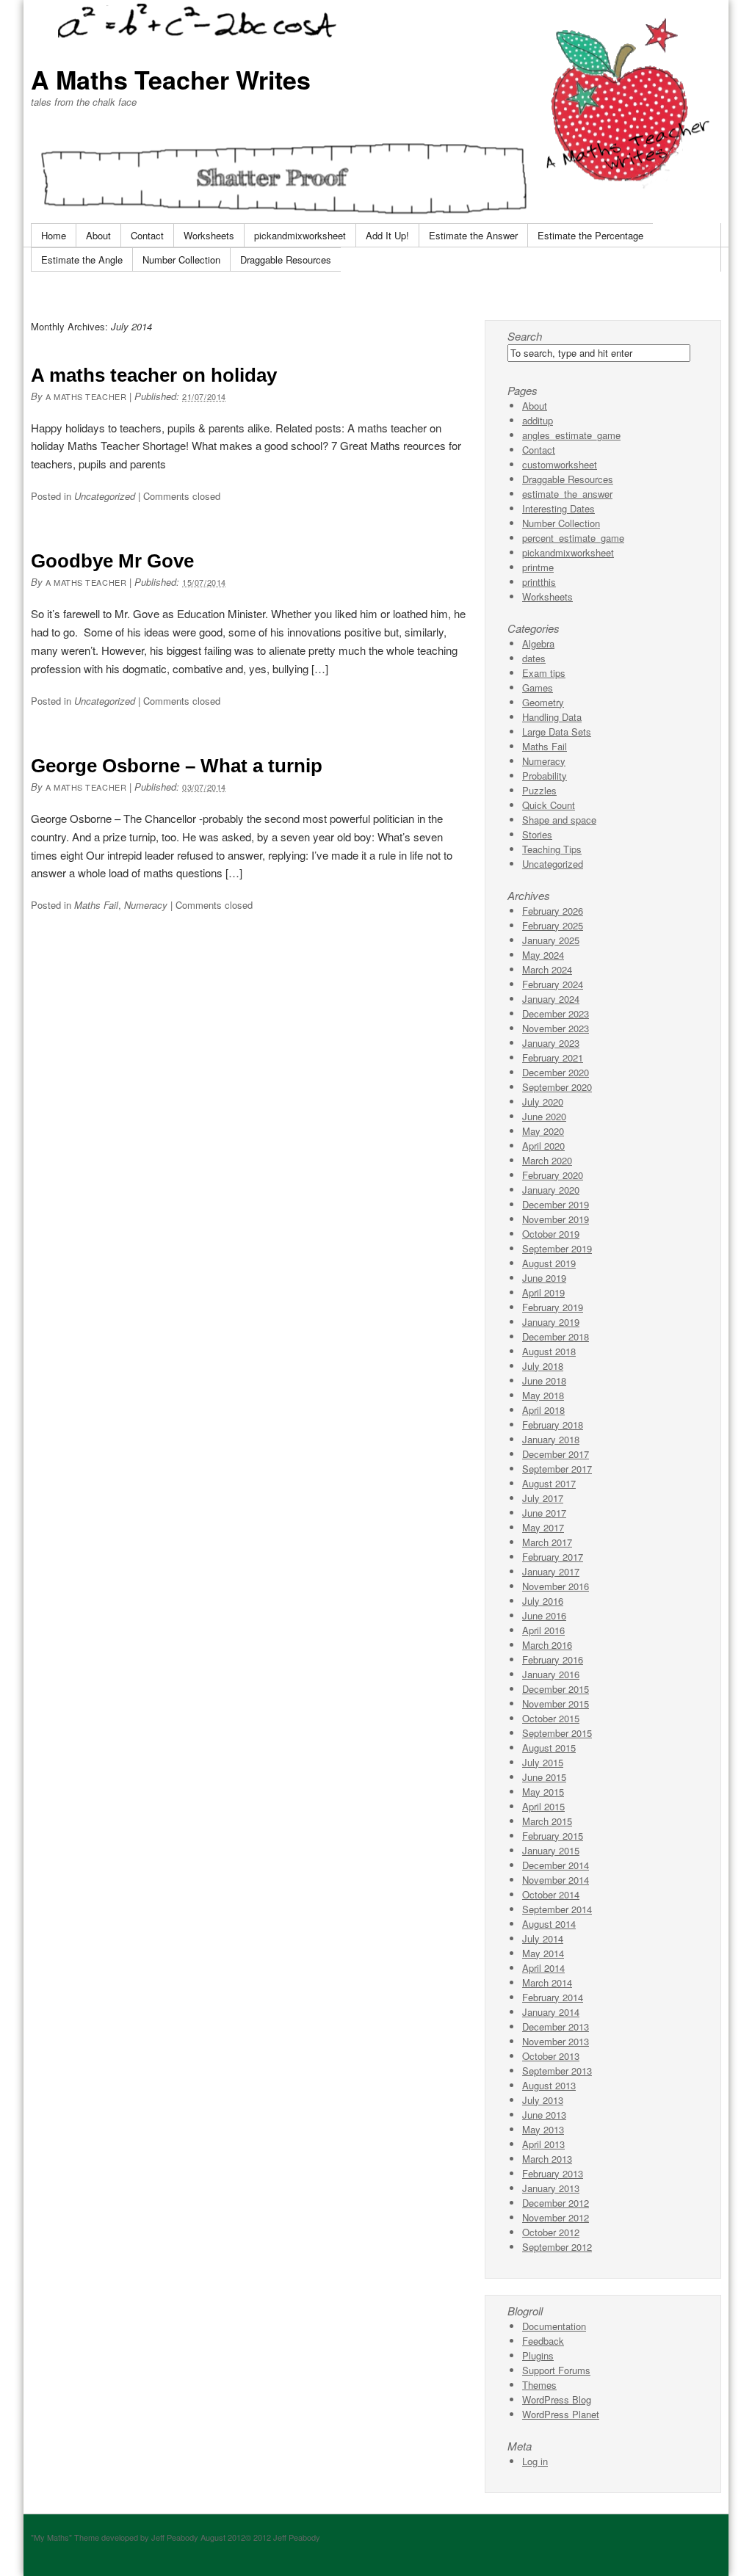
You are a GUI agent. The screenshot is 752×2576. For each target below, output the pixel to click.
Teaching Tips (552, 849)
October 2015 (551, 1718)
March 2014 (547, 1982)
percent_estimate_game (573, 538)
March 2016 (547, 1645)
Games (538, 687)
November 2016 (556, 1586)
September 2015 (557, 1733)
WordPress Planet (561, 2414)
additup (538, 420)
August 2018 (549, 1351)
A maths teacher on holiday (154, 375)
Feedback (543, 2341)
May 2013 (543, 2129)
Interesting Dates (558, 508)
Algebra (538, 643)
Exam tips (544, 673)
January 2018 (551, 1439)
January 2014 (551, 2012)
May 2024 (543, 955)
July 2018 (543, 1366)
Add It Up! (387, 235)
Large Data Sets (557, 732)
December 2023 (556, 1013)
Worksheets (209, 235)
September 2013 (557, 2071)
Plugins (538, 2355)
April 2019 (543, 1292)
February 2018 (553, 1425)
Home (54, 235)
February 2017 (553, 1557)
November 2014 (556, 1880)
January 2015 (551, 1850)
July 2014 (543, 1938)
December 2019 (556, 1204)
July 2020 (543, 1102)
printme (538, 567)
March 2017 (547, 1542)
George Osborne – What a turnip (177, 766)
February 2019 (553, 1307)
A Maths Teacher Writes (171, 79)
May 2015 (543, 1792)
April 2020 (543, 1146)
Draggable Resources (286, 260)
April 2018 (543, 1410)
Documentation (554, 2326)
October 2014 (551, 1894)
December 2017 (556, 1454)
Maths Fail (96, 905)
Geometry (543, 702)
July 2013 (543, 2100)
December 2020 (556, 1072)
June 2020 (544, 1116)
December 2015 (556, 1689)
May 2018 (543, 1395)
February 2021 (553, 1057)
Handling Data (552, 717)
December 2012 (556, 2203)
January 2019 (551, 1322)
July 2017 (543, 1498)
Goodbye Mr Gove (112, 561)
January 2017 (551, 1571)
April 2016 (543, 1630)
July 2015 (543, 1762)
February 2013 (553, 2173)
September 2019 (557, 1248)
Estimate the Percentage (590, 235)
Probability (545, 776)
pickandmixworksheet (300, 235)
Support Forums (556, 2370)
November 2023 (556, 1028)
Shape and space (559, 820)
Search (525, 336)
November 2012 (556, 2217)
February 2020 (553, 1175)
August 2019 (549, 1263)
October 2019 (551, 1234)
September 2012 (557, 2247)
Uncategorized (105, 496)
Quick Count (549, 805)
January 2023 (551, 1043)
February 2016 (553, 1659)
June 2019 (544, 1278)
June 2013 (544, 2115)
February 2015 (553, 1836)
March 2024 (547, 969)
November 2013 (556, 2041)
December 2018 (556, 1336)
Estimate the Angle (82, 260)
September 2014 (557, 1909)
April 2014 (543, 1968)
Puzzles (539, 790)
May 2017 (543, 1527)
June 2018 (544, 1380)
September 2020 (557, 1087)
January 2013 (551, 2188)
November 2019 (556, 1219)
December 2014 (556, 1865)
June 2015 (544, 1777)
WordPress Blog (557, 2399)
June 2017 (544, 1513)
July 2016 (543, 1601)
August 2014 (549, 1924)
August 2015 (549, 1748)
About (98, 235)
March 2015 (547, 1821)
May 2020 (543, 1131)
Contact (147, 235)
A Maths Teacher (86, 396)
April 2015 (543, 1806)
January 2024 (551, 999)
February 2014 (553, 1997)
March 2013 (547, 2159)
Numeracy (146, 905)
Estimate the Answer (473, 235)
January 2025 (551, 940)
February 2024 (553, 984)
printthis (539, 582)
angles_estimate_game (571, 435)
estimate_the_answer (567, 494)
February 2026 (553, 911)
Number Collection (181, 260)
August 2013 (549, 2085)
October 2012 (551, 2232)
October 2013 (551, 2056)
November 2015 (556, 1704)
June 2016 (544, 1615)
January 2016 (551, 1674)
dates (534, 658)
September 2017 (557, 1469)
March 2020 (547, 1160)
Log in (535, 2461)
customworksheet (560, 464)
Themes (539, 2385)
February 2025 (553, 925)
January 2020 (551, 1190)
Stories (537, 834)
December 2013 (556, 2027)
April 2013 (543, 2144)
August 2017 (549, 1483)
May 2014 (543, 1953)
